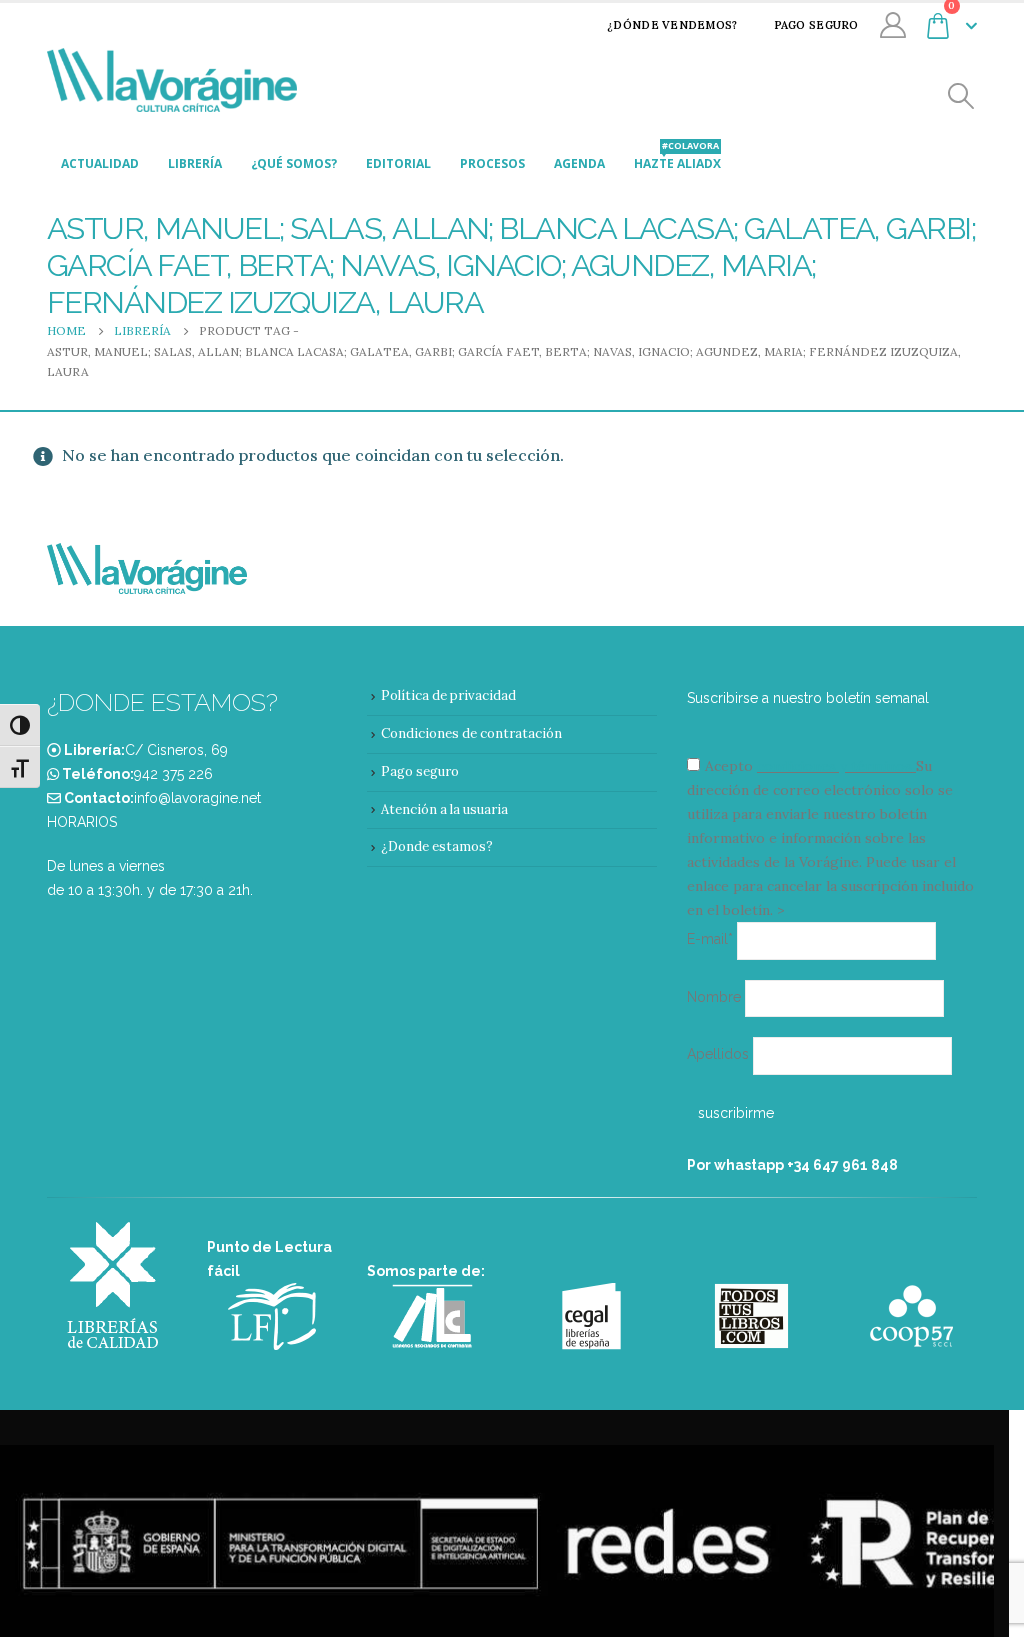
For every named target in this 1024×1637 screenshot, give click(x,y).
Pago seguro (816, 25)
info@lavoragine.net (197, 798)
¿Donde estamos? (437, 846)
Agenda (579, 163)
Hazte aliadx (677, 158)
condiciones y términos (834, 766)
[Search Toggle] (961, 96)
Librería (195, 163)
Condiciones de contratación (471, 733)
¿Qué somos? (294, 163)
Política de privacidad (448, 695)
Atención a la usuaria (444, 809)
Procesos (492, 163)
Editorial (398, 163)
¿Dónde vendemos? (672, 25)
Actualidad (100, 163)
